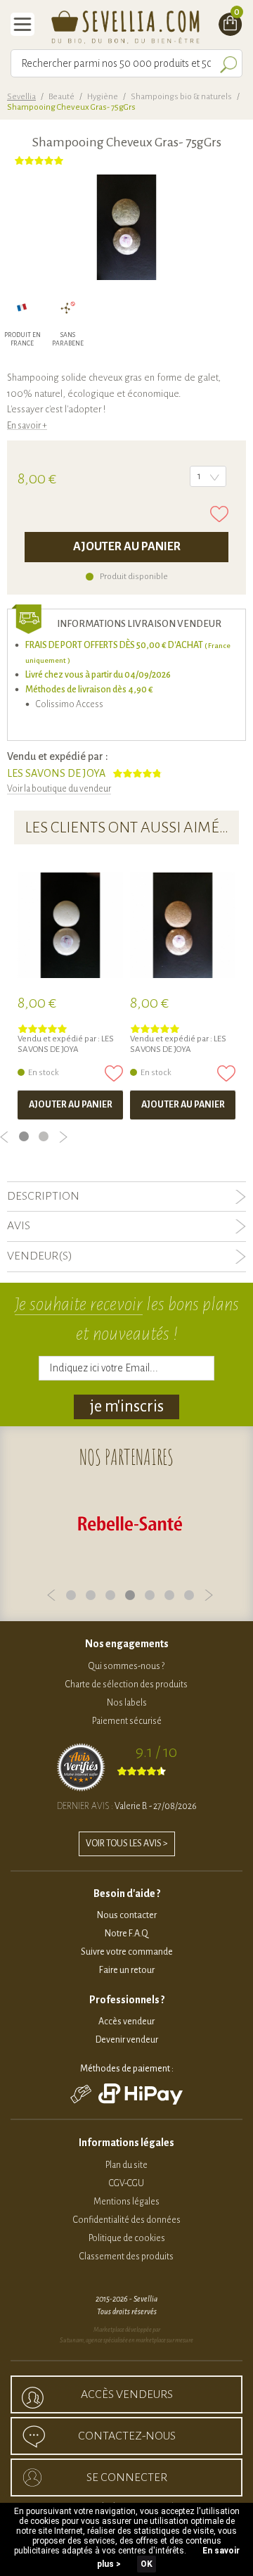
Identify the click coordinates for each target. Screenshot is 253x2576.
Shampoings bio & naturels (181, 97)
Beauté (61, 97)
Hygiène (103, 97)
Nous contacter (127, 1915)
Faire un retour (127, 1970)
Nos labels (127, 1703)
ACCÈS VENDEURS (127, 2394)
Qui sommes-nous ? (126, 1666)
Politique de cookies (127, 2238)
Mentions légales (126, 2202)
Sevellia (21, 97)
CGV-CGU (126, 2183)
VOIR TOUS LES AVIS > (127, 1844)
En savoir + (27, 426)
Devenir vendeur (127, 2040)
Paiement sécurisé (127, 1721)
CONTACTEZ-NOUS (127, 2436)
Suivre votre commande (127, 1952)
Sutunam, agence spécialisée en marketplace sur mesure (126, 2340)
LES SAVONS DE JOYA (56, 773)
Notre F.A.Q (126, 1934)
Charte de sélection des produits (126, 1684)
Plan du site (126, 2165)
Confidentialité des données (127, 2220)
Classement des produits (126, 2257)
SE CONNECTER (127, 2477)
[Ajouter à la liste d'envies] (219, 514)
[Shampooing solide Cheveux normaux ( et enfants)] (70, 925)
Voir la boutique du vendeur (59, 789)
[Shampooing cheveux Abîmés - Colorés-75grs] (183, 925)
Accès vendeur (126, 2022)
